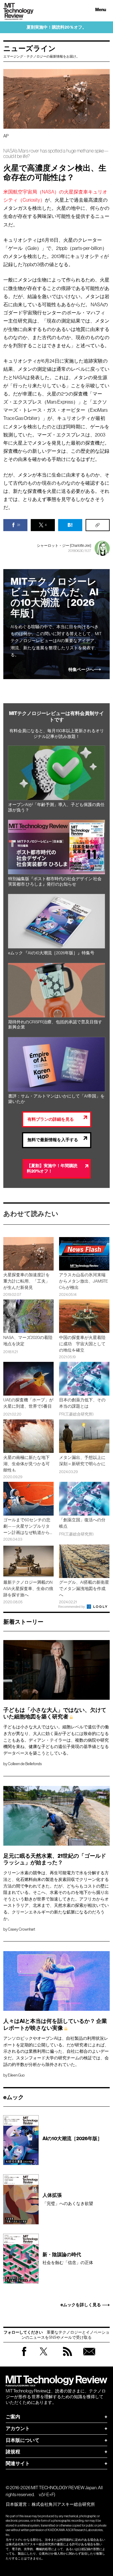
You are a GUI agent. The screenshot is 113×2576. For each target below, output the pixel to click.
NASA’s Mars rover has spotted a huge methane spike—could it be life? (56, 154)
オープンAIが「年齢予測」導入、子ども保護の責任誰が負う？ (56, 807)
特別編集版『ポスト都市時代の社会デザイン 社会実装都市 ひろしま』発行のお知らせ (55, 882)
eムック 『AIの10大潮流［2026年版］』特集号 (51, 953)
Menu (101, 10)
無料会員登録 (89, 2357)
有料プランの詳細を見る (51, 1119)
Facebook (24, 2356)
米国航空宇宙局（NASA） (31, 192)
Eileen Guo (16, 2075)
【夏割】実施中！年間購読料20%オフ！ (52, 1169)
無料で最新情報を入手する (53, 1140)
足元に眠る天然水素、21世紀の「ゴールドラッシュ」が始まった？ (55, 1860)
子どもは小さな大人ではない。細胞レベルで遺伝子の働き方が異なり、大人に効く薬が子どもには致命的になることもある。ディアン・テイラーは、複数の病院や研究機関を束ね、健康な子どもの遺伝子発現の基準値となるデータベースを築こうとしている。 (56, 1740)
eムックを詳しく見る (81, 2305)
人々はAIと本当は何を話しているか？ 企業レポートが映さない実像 (55, 2025)
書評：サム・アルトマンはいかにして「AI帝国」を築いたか (56, 1099)
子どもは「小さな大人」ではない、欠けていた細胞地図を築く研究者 (55, 1714)
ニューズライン (30, 49)
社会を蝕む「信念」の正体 (68, 2258)
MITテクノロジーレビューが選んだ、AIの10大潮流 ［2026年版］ (55, 598)
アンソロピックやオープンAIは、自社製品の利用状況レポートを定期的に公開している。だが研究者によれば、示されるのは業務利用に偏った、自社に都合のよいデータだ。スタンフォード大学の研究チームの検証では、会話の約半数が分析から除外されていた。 (56, 2051)
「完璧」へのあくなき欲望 (68, 2199)
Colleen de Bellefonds (25, 1764)
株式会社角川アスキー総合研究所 (63, 2504)
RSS (67, 2357)
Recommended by (72, 1607)
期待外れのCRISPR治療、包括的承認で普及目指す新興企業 (55, 1025)
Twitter (44, 2357)
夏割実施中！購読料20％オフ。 (56, 27)
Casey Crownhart (22, 1929)
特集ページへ (81, 670)
